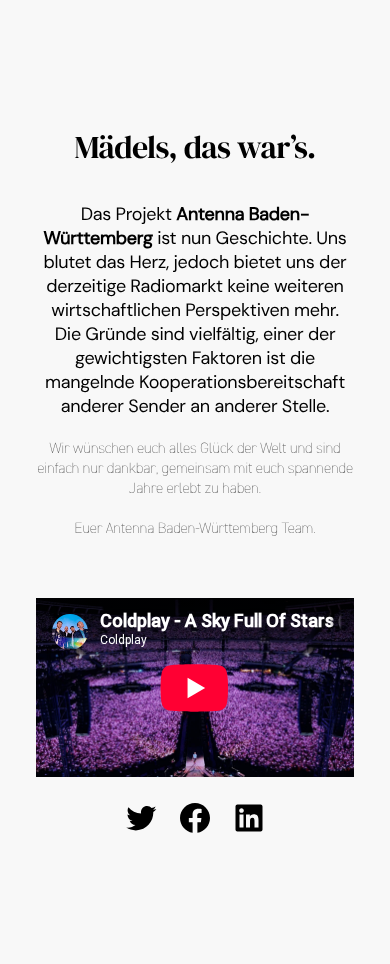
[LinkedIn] (249, 818)
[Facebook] (195, 818)
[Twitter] (141, 818)
